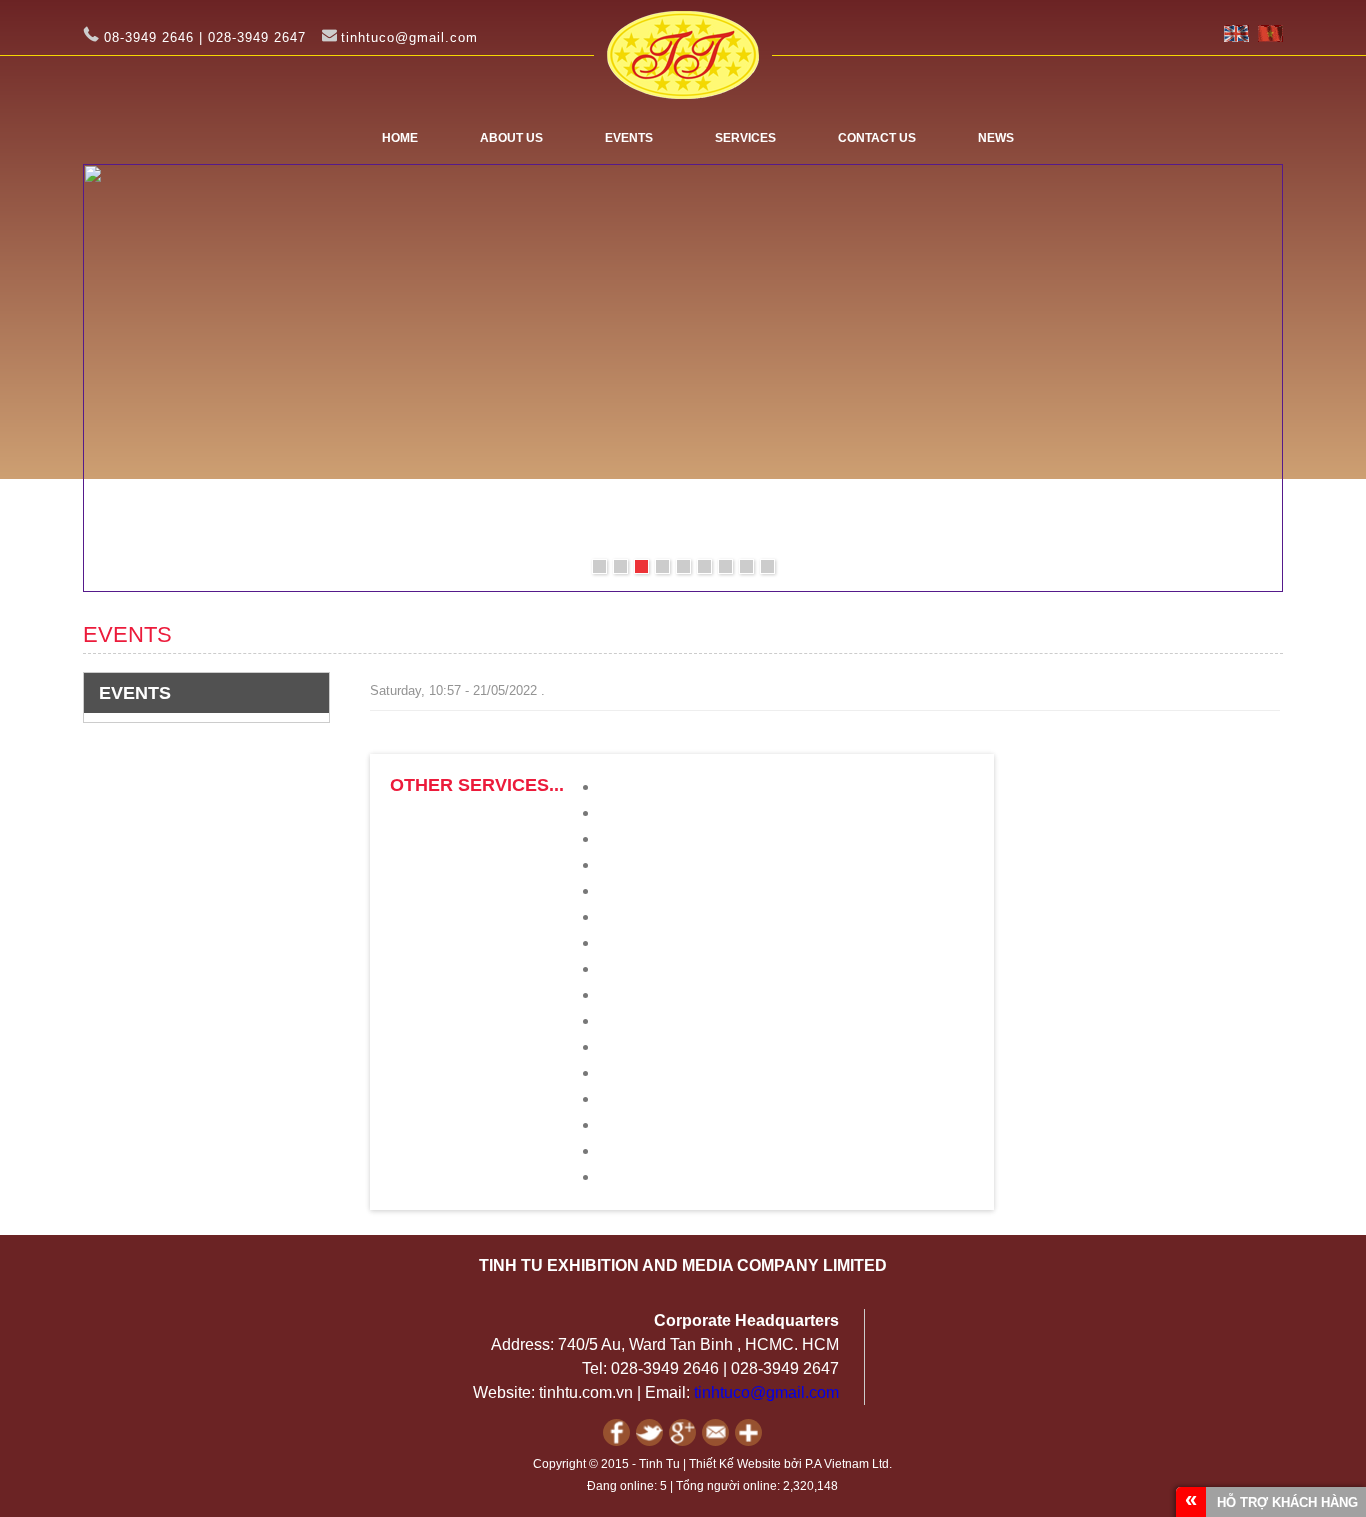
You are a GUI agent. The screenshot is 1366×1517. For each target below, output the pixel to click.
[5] (683, 566)
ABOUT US (511, 138)
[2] (620, 566)
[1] (599, 566)
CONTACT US (877, 138)
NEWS (996, 138)
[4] (662, 566)
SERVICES (745, 138)
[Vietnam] (1270, 37)
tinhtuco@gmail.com (766, 1392)
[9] (767, 566)
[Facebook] (619, 1441)
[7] (725, 566)
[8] (746, 566)
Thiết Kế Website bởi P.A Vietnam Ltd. (790, 1464)
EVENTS (629, 138)
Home (400, 138)
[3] (641, 566)
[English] (1236, 37)
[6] (704, 566)
